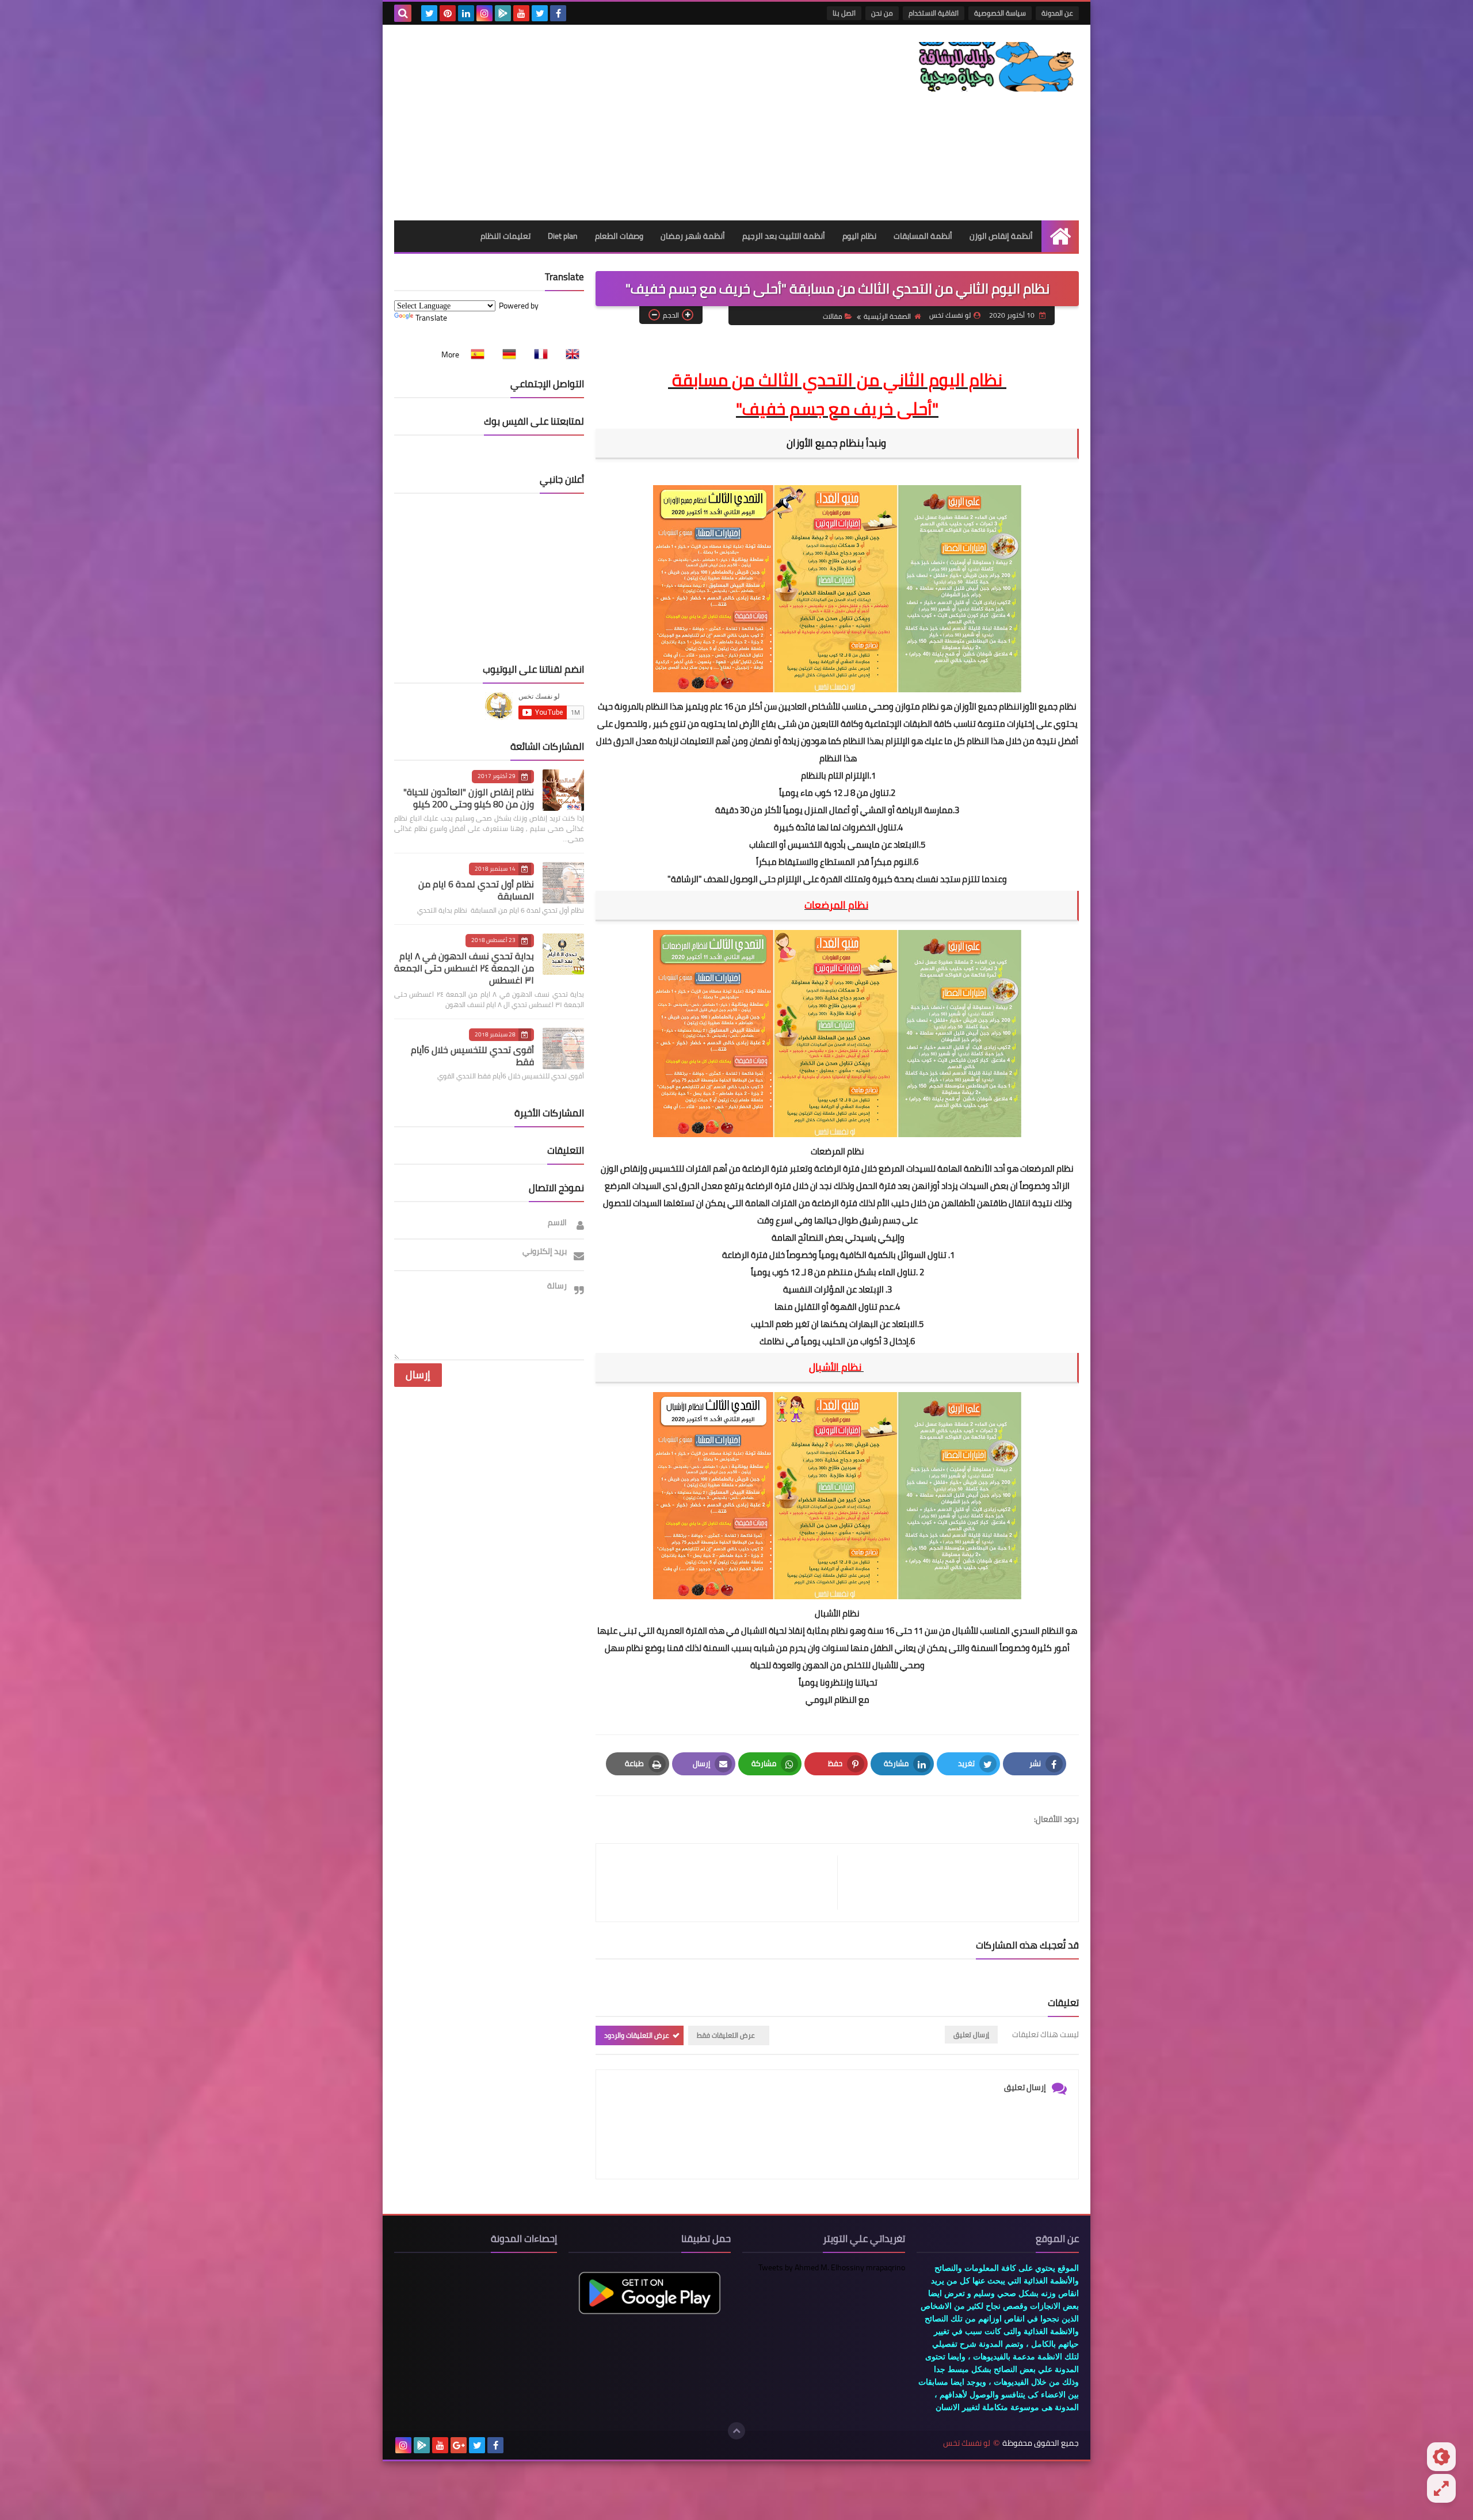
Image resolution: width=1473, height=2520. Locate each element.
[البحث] (403, 13)
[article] (722, 1883)
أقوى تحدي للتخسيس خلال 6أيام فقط (472, 1056)
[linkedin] (466, 13)
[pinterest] (448, 13)
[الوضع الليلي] (1441, 2457)
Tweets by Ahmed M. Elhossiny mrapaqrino (832, 2267)
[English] (569, 354)
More (450, 354)
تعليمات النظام (505, 236)
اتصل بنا (844, 13)
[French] (537, 354)
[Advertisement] (604, 123)
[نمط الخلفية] (1441, 2488)
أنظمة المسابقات (923, 236)
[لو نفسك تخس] (995, 67)
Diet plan (563, 236)
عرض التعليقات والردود (637, 2035)
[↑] (736, 2431)
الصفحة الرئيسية (887, 316)
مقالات (833, 316)
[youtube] (521, 13)
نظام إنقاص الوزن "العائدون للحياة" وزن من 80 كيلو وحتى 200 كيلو (469, 798)
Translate (431, 318)
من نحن (882, 13)
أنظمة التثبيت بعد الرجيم (784, 236)
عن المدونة (1057, 13)
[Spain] (474, 354)
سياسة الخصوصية (1000, 13)
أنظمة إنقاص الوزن (1001, 236)
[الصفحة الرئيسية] (1060, 236)
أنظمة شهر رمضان (693, 236)
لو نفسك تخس (967, 2443)
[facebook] (558, 13)
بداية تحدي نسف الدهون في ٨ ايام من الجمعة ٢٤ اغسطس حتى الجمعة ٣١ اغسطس (464, 968)
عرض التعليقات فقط (726, 2035)
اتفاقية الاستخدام (934, 13)
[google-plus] (459, 2445)
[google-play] (503, 13)
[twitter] (540, 13)
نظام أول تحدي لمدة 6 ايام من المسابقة (476, 890)
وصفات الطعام (619, 236)
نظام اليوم (859, 236)
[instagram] (484, 13)
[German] (506, 354)
